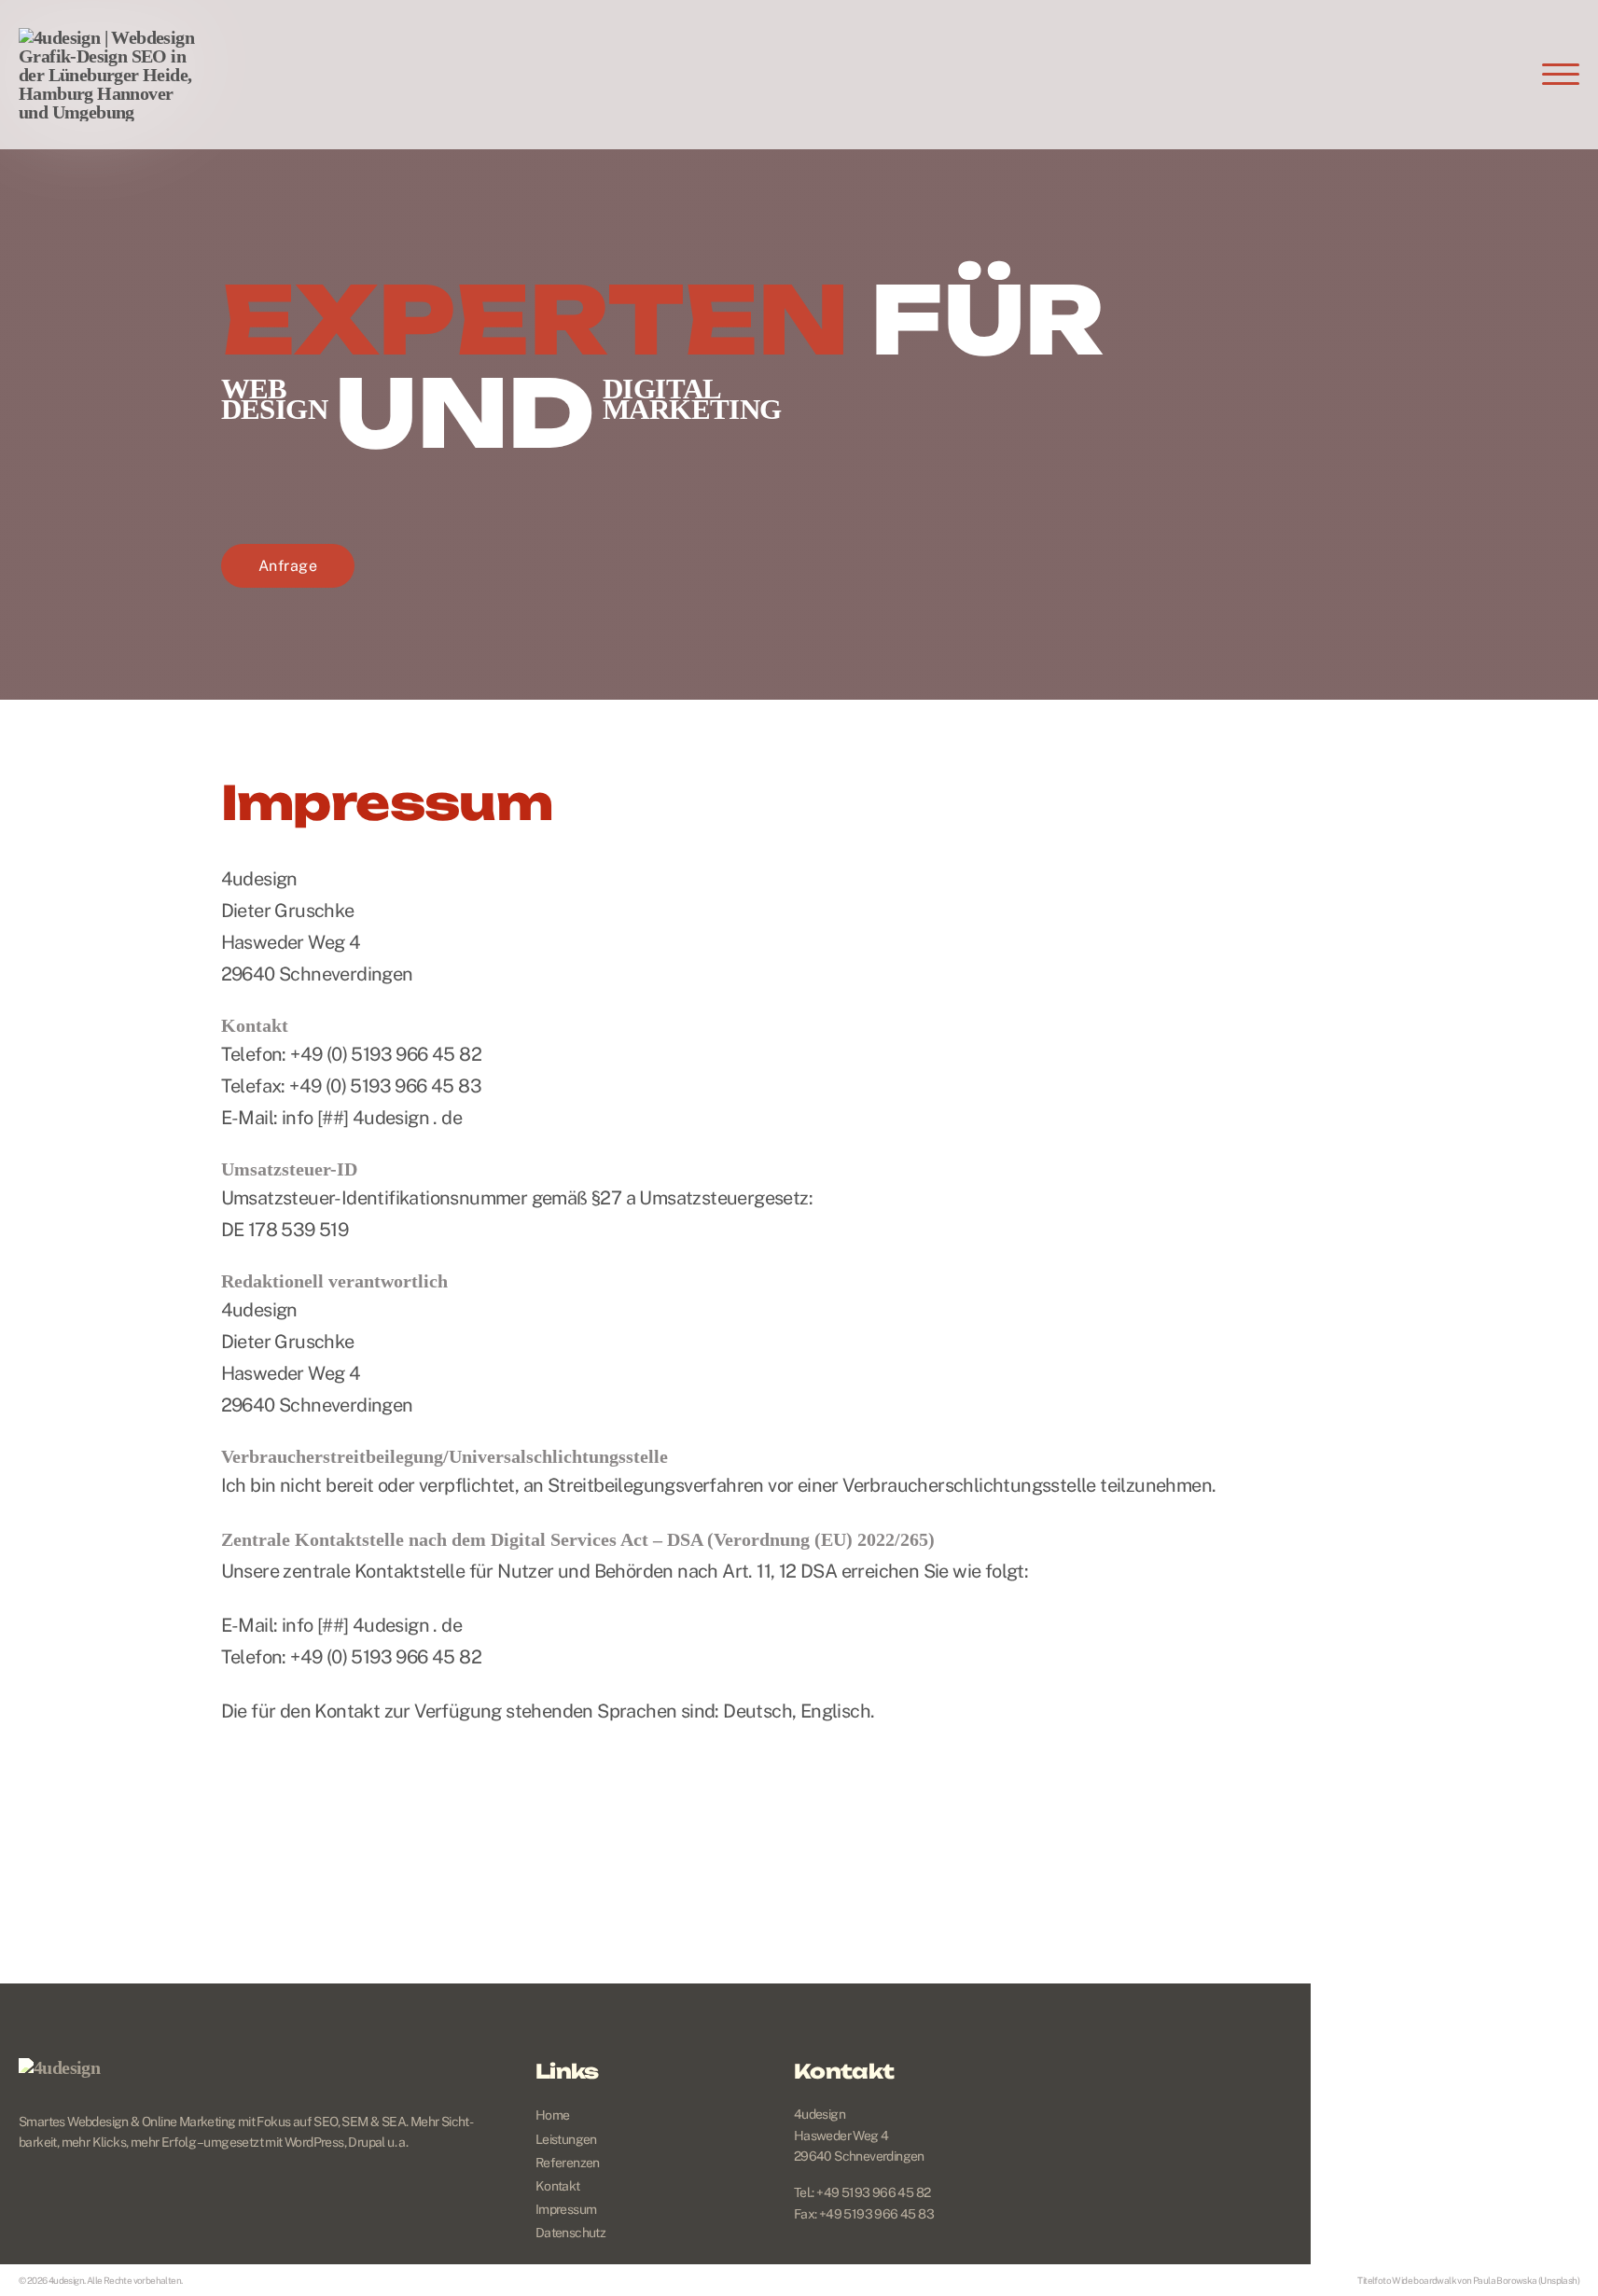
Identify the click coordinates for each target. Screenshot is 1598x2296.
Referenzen (568, 2163)
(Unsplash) (1559, 2280)
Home (553, 2115)
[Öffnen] (1561, 75)
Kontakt (558, 2186)
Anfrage (288, 566)
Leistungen (566, 2139)
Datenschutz (570, 2233)
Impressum (566, 2209)
